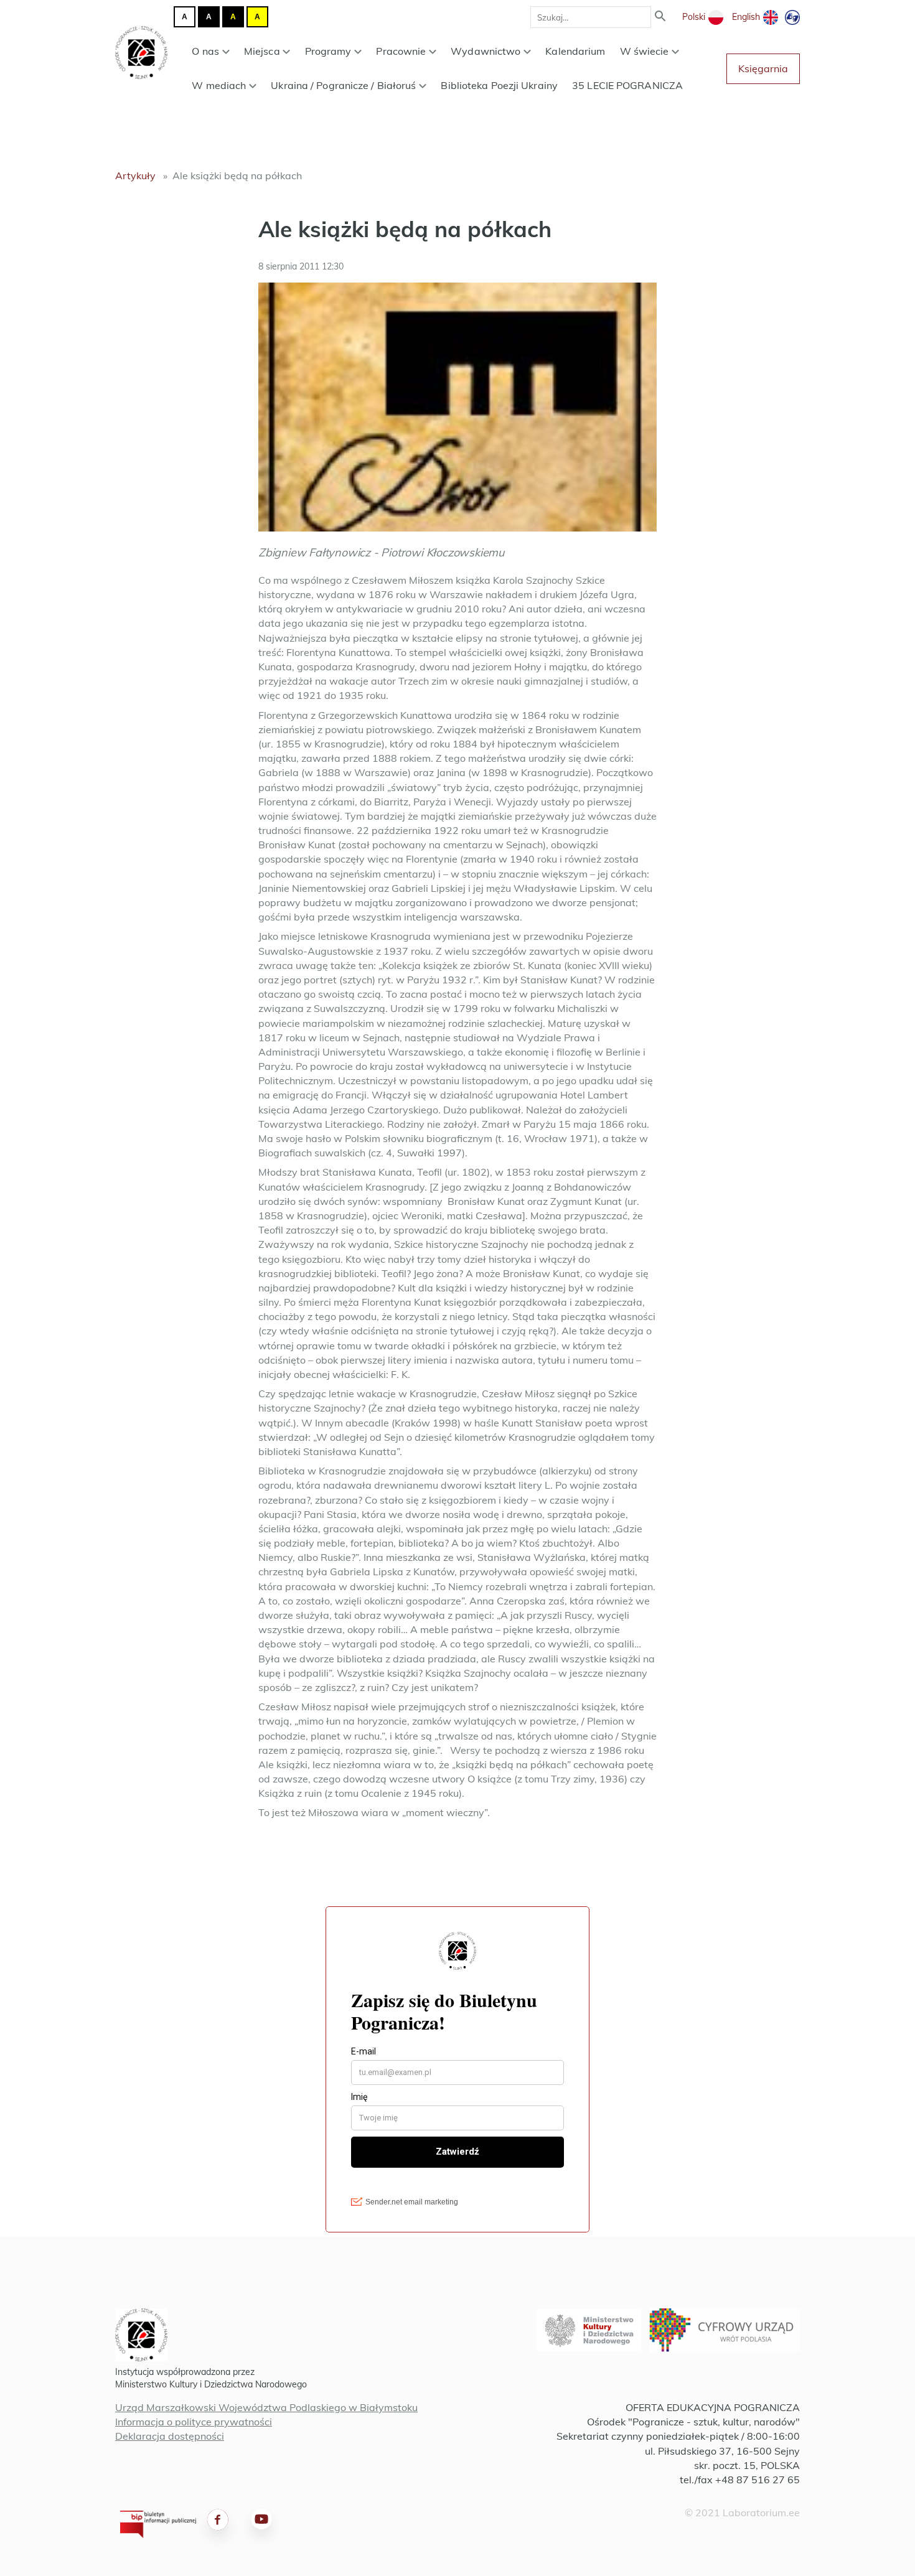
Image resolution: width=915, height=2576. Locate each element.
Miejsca (262, 51)
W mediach (219, 85)
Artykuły (135, 176)
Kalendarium (575, 51)
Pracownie (401, 51)
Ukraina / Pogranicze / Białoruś (343, 85)
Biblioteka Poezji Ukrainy (499, 85)
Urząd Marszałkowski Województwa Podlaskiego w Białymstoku (266, 2407)
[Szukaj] (660, 17)
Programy (328, 51)
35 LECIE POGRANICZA (627, 85)
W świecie (645, 51)
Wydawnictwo (486, 51)
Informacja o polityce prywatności (194, 2422)
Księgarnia (763, 68)
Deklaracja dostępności (170, 2436)
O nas (205, 51)
